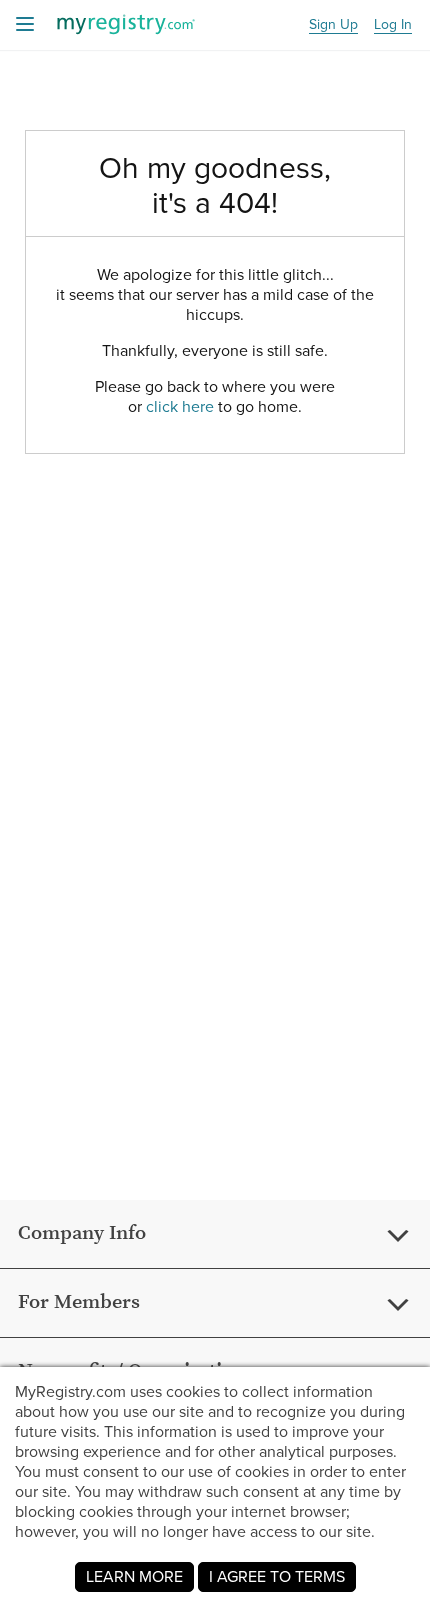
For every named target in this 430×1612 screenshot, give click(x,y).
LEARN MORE (134, 1576)
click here (180, 406)
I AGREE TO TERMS (277, 1576)
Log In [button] (393, 25)
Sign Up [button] (333, 25)
